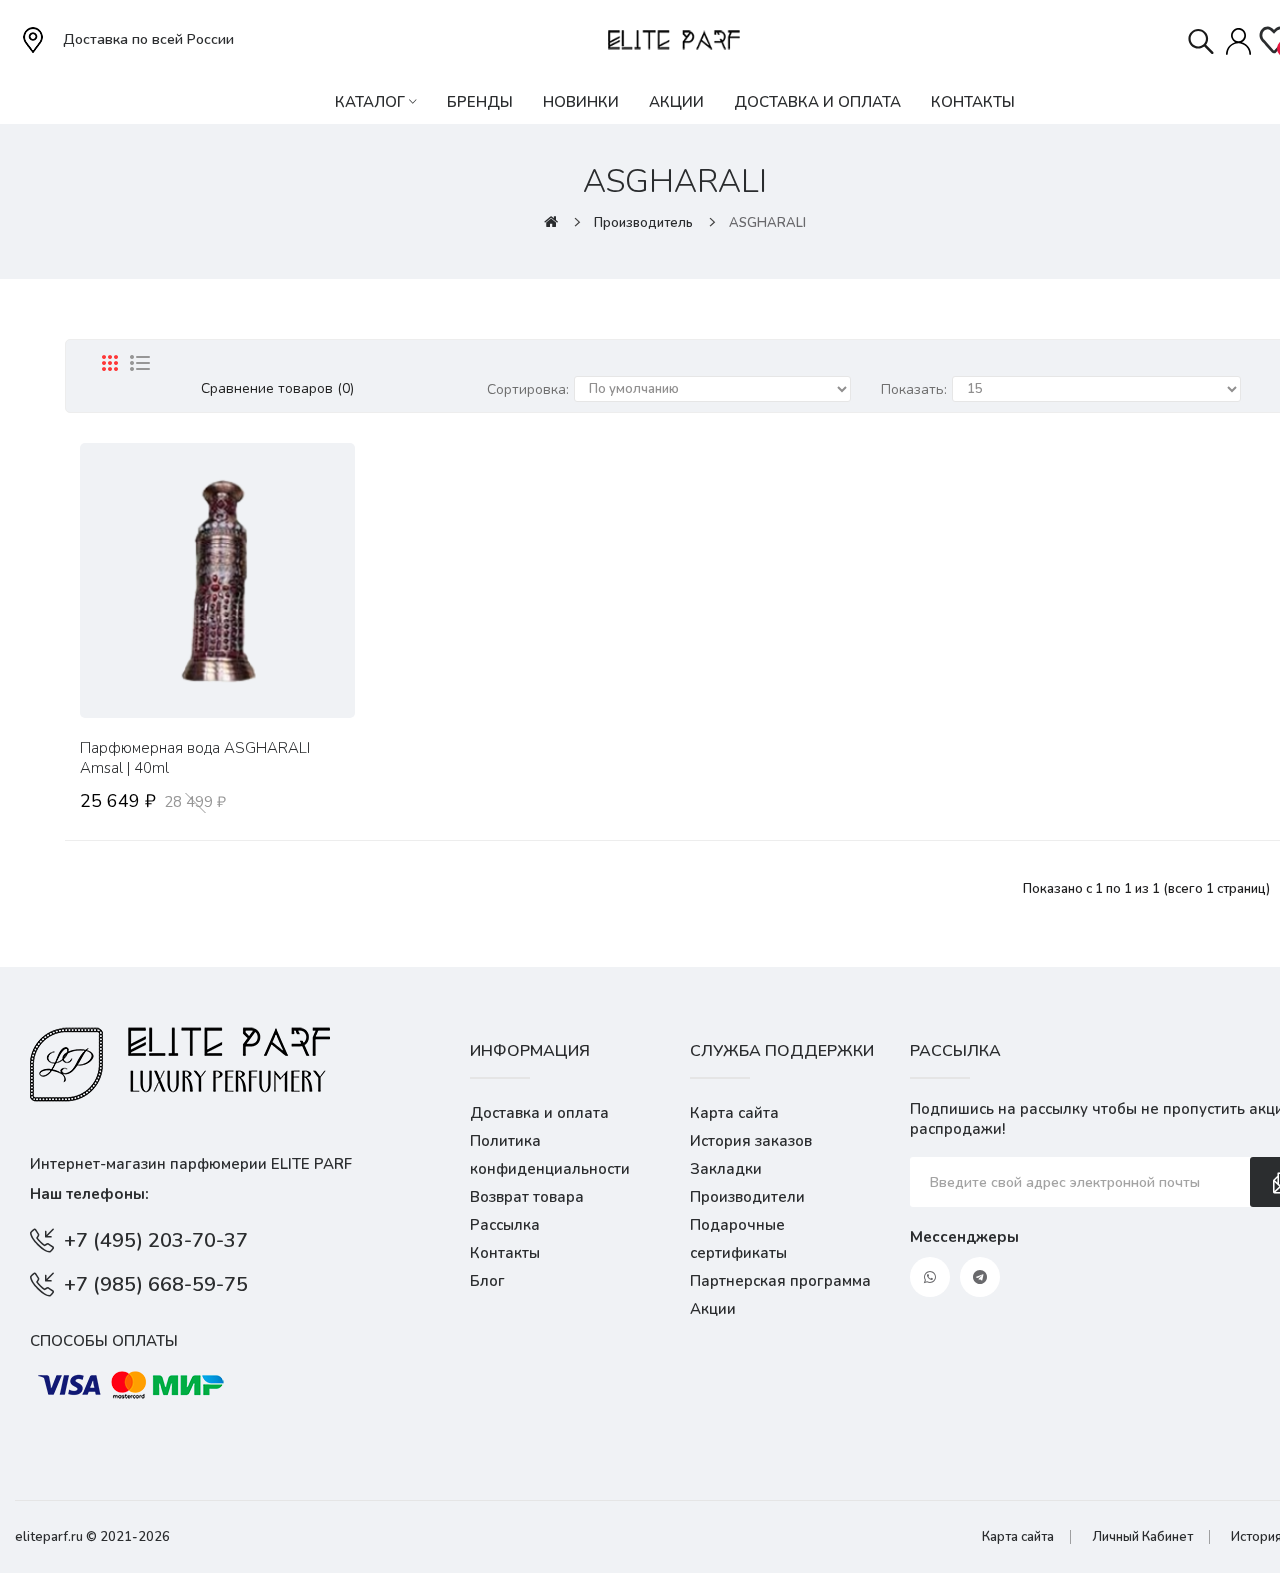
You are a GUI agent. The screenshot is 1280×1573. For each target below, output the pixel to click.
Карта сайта (734, 1113)
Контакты (505, 1253)
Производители (747, 1197)
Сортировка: (528, 389)
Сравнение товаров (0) (277, 388)
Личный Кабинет (1142, 1537)
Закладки (726, 1169)
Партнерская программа (780, 1281)
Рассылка (505, 1225)
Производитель (643, 223)
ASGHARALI (767, 223)
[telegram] (980, 1277)
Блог (487, 1281)
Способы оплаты (104, 1341)
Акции (713, 1309)
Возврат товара (527, 1197)
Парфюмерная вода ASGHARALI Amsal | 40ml (195, 758)
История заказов (751, 1141)
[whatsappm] (930, 1277)
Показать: (914, 389)
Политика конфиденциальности (550, 1155)
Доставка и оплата (539, 1113)
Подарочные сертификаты (738, 1239)
